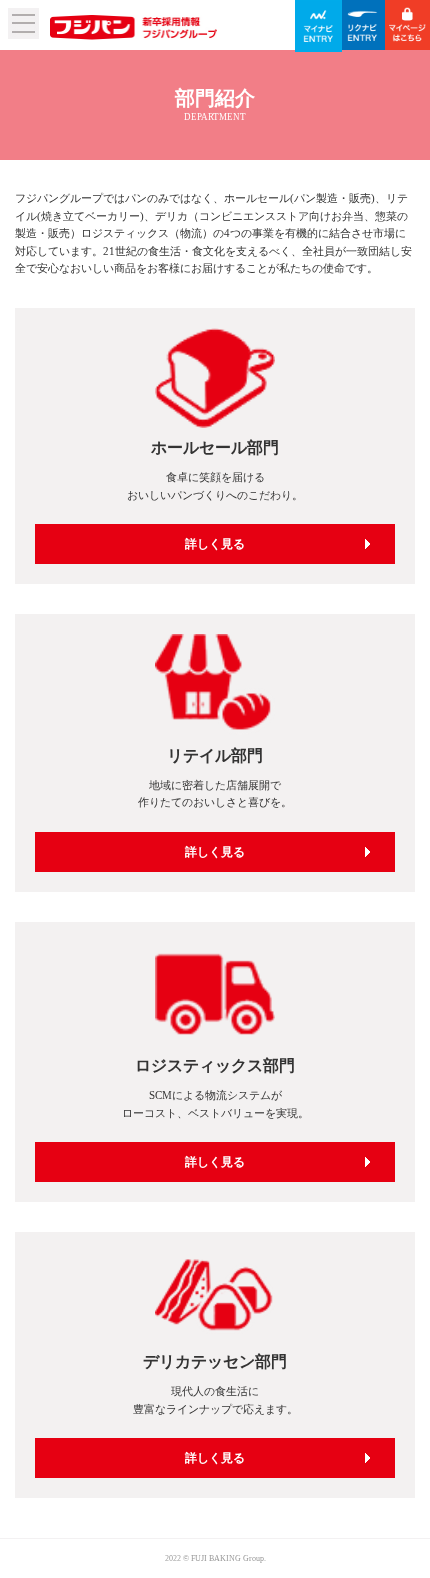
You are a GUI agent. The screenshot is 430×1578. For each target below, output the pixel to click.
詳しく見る (215, 544)
